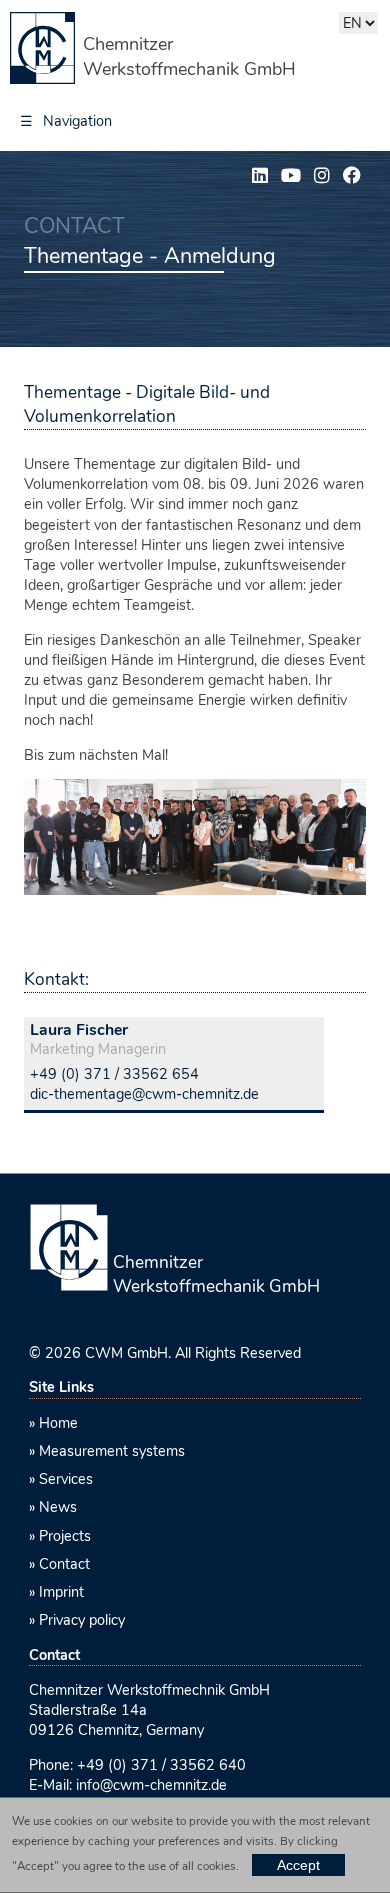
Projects (65, 1536)
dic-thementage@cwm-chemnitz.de (144, 1094)
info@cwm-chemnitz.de (151, 1785)
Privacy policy (82, 1620)
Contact (64, 1564)
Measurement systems (112, 1451)
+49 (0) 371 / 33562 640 (161, 1765)
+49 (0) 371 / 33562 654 (114, 1074)
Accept (298, 1865)
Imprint (61, 1592)
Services (66, 1479)
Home (58, 1423)
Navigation (66, 121)
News (58, 1507)
